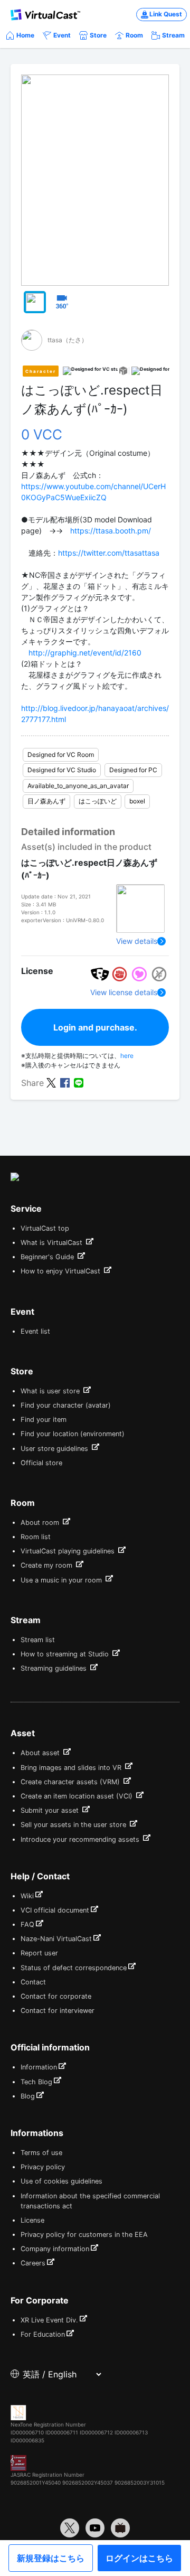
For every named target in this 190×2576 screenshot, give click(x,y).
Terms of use (41, 2153)
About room (41, 1523)
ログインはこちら (139, 2558)
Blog (28, 2096)
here (127, 1056)
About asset (41, 1753)
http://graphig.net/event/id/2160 (85, 653)
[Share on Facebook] (65, 1082)
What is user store (51, 1391)
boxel (137, 801)
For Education (43, 2334)
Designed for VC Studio (62, 770)
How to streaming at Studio (66, 1654)
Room (134, 35)
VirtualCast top (45, 1228)
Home (25, 35)
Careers (33, 2263)
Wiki (27, 1896)
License (32, 2220)
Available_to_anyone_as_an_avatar (78, 786)
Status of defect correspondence (74, 1968)
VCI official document (55, 1910)
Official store (41, 1463)
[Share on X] (51, 1082)
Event (62, 35)
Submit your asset (51, 1810)
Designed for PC (133, 770)
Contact (33, 1982)
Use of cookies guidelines (61, 2181)
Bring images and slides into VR (72, 1768)
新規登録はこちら (51, 2558)
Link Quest (166, 14)
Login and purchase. (95, 1027)
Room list (36, 1537)
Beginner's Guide (48, 1257)
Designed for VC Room (61, 755)
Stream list (38, 1640)
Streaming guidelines (55, 1668)
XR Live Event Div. (49, 2320)
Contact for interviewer (58, 2011)
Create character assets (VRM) (71, 1782)
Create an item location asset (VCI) (78, 1796)
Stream (173, 35)
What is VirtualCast (53, 1243)
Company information (55, 2249)
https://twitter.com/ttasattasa (109, 553)
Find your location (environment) (73, 1434)
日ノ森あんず (46, 801)
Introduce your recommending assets (81, 1839)
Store (98, 35)
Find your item (44, 1420)
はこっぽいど (98, 801)
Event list (35, 1331)
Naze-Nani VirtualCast (56, 1939)
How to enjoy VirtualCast (61, 1271)
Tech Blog (36, 2082)
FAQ (27, 1924)
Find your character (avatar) (66, 1405)
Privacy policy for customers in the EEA (84, 2235)
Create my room (47, 1565)
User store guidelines (55, 1449)
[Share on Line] (79, 1082)
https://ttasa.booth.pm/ (111, 531)
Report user (39, 1953)
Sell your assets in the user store (74, 1825)
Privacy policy (43, 2167)
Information (39, 2067)
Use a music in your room (62, 1580)
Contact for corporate (56, 1996)
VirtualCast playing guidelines (69, 1551)
